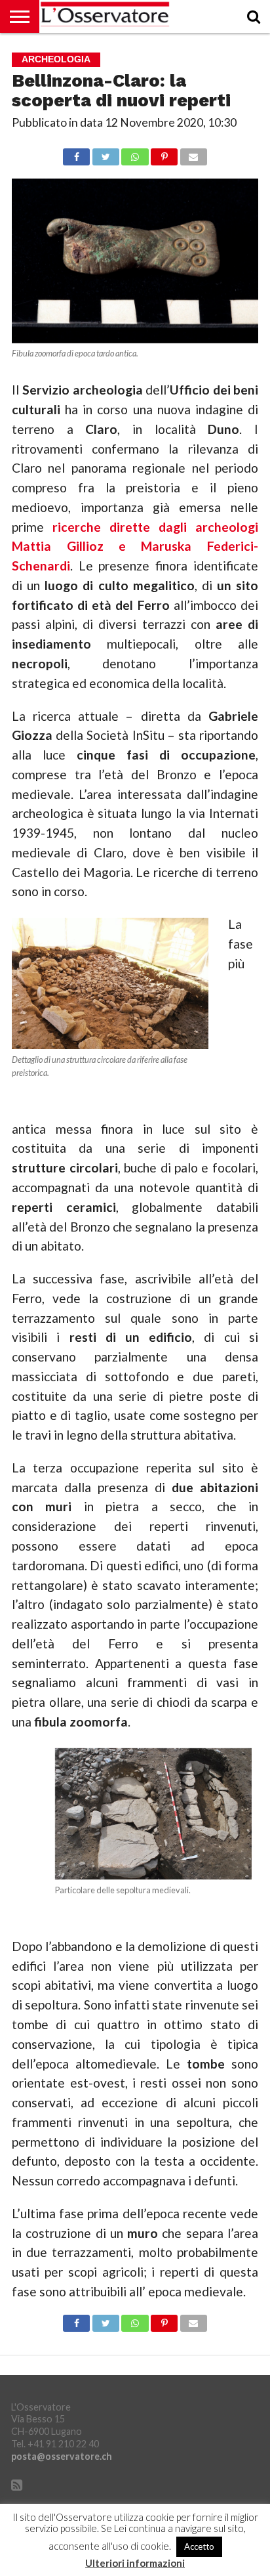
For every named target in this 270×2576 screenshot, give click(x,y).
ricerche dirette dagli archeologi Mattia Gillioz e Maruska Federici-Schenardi (135, 547)
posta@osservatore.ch (62, 2456)
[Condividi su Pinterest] (164, 153)
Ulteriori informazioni (135, 2563)
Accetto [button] (199, 2546)
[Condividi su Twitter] (106, 153)
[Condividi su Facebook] (76, 153)
